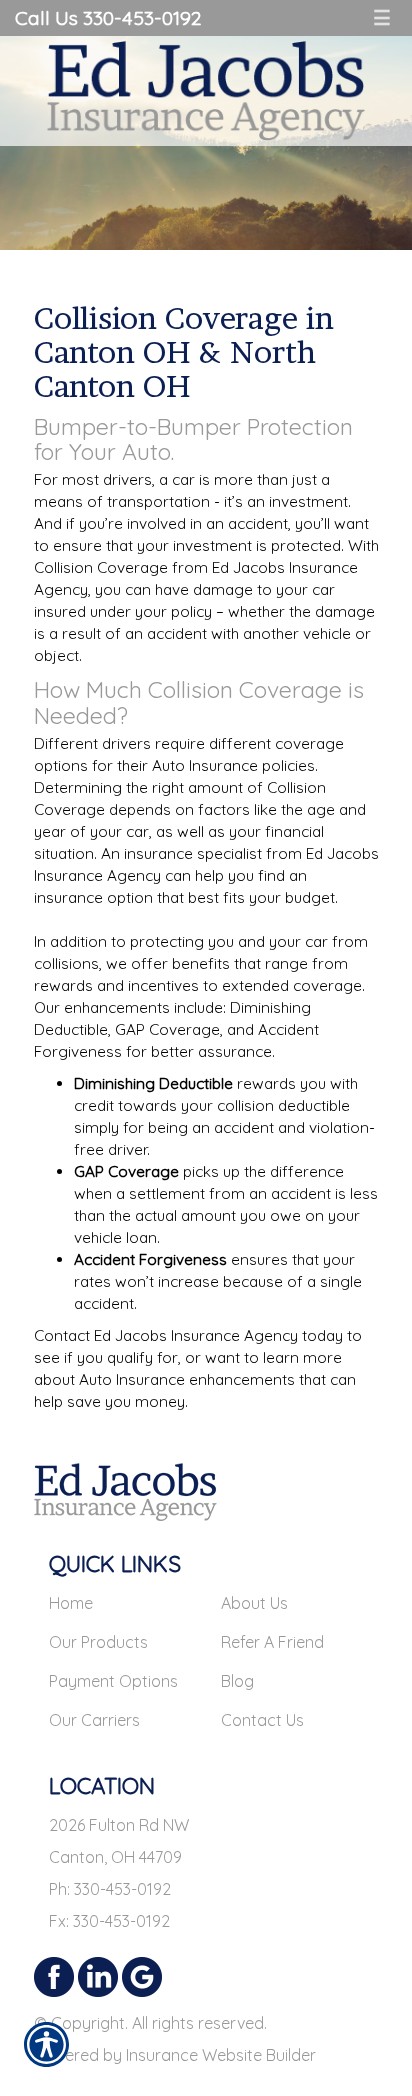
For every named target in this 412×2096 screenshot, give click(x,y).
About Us (254, 1603)
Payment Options (113, 1681)
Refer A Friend (272, 1642)
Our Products (98, 1642)
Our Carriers (94, 1720)
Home (71, 1603)
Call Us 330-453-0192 (108, 17)
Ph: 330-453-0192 (110, 1889)
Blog (237, 1681)
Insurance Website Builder (221, 2055)
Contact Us (262, 1720)
